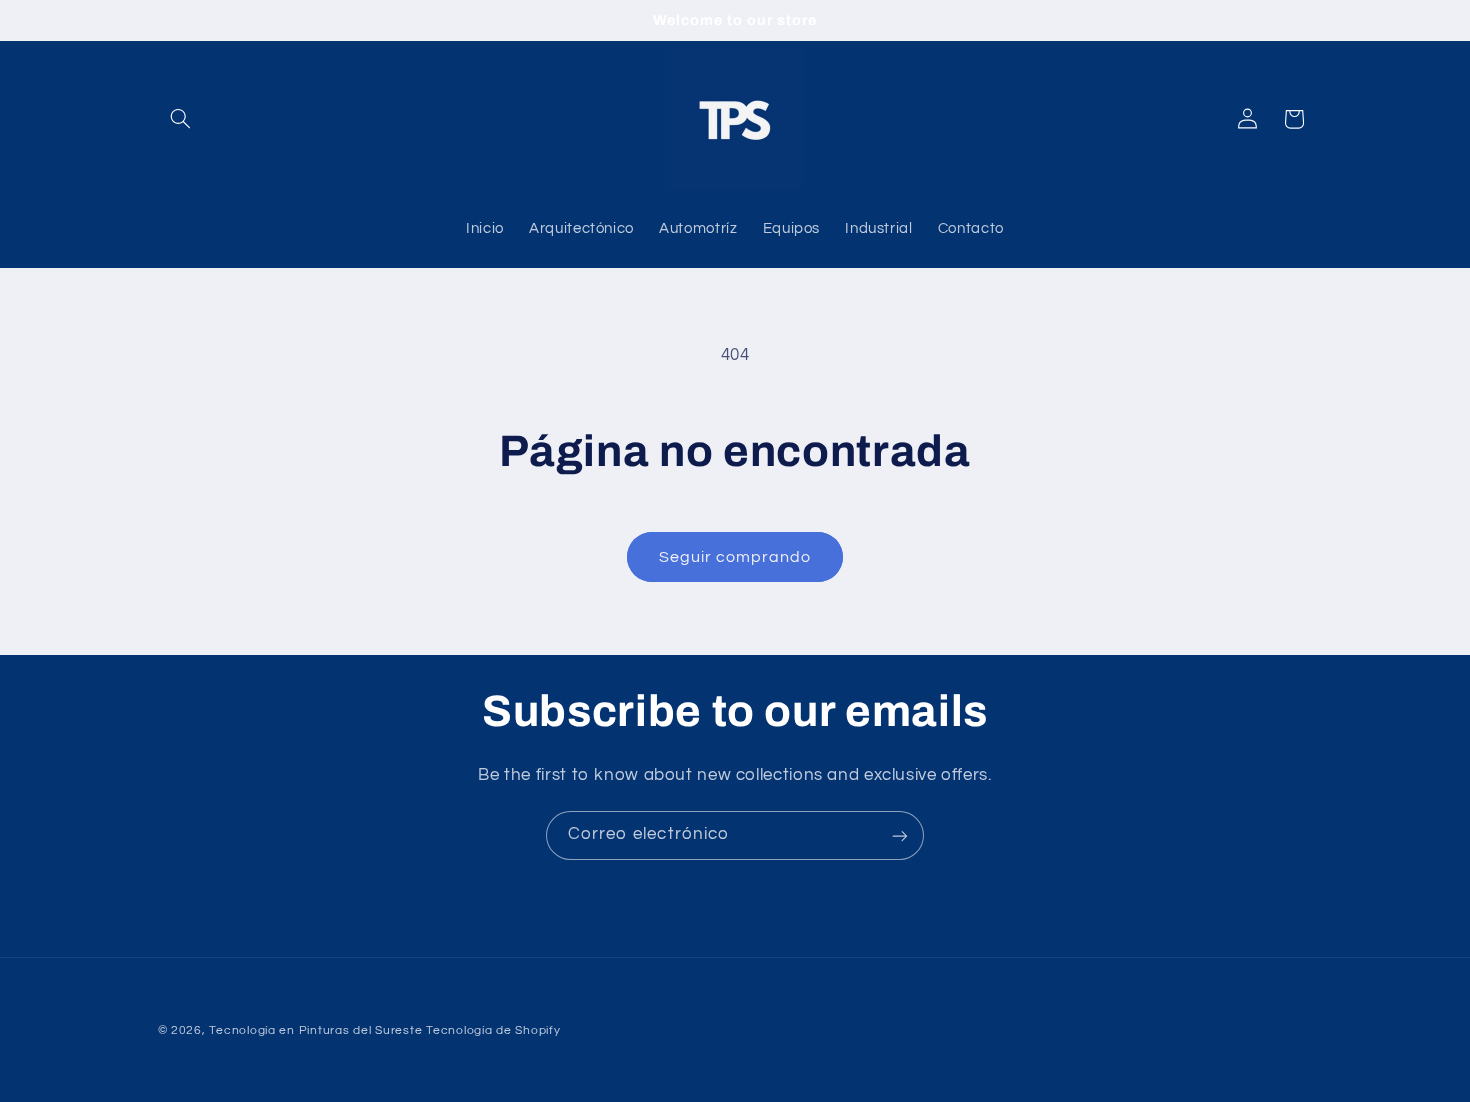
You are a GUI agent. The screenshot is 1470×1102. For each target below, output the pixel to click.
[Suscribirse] (900, 835)
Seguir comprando (735, 557)
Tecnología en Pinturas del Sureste (315, 1030)
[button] (181, 119)
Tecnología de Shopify (493, 1030)
